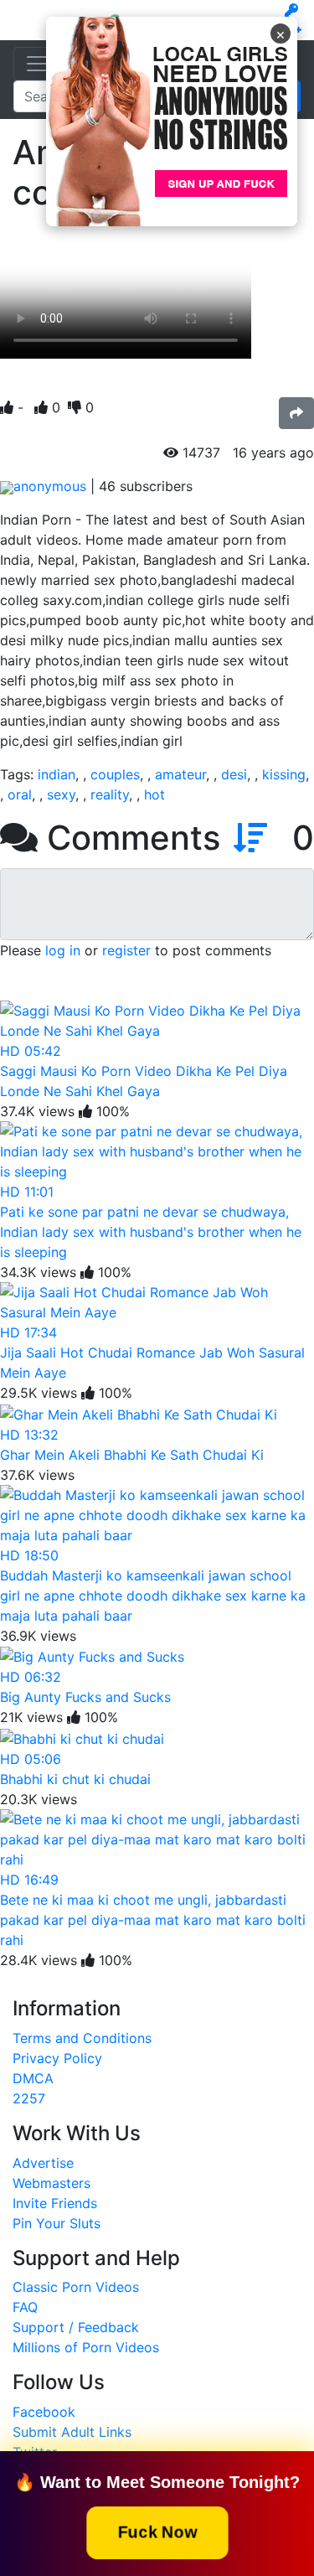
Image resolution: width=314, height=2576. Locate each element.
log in (63, 950)
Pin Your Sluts (57, 2223)
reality (110, 794)
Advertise (43, 2163)
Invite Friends (55, 2203)
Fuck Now (157, 2531)
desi (234, 774)
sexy (61, 794)
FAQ (25, 2307)
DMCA (33, 2078)
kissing (284, 774)
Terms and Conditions (82, 2038)
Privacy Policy (57, 2058)
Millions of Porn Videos (86, 2347)
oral (20, 794)
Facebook (44, 2412)
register (126, 950)
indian (57, 774)
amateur (180, 774)
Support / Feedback (76, 2327)
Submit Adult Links (72, 2432)
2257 (29, 2098)
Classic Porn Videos (76, 2287)
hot (154, 794)
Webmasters (51, 2183)
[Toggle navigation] (37, 64)
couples (115, 774)
